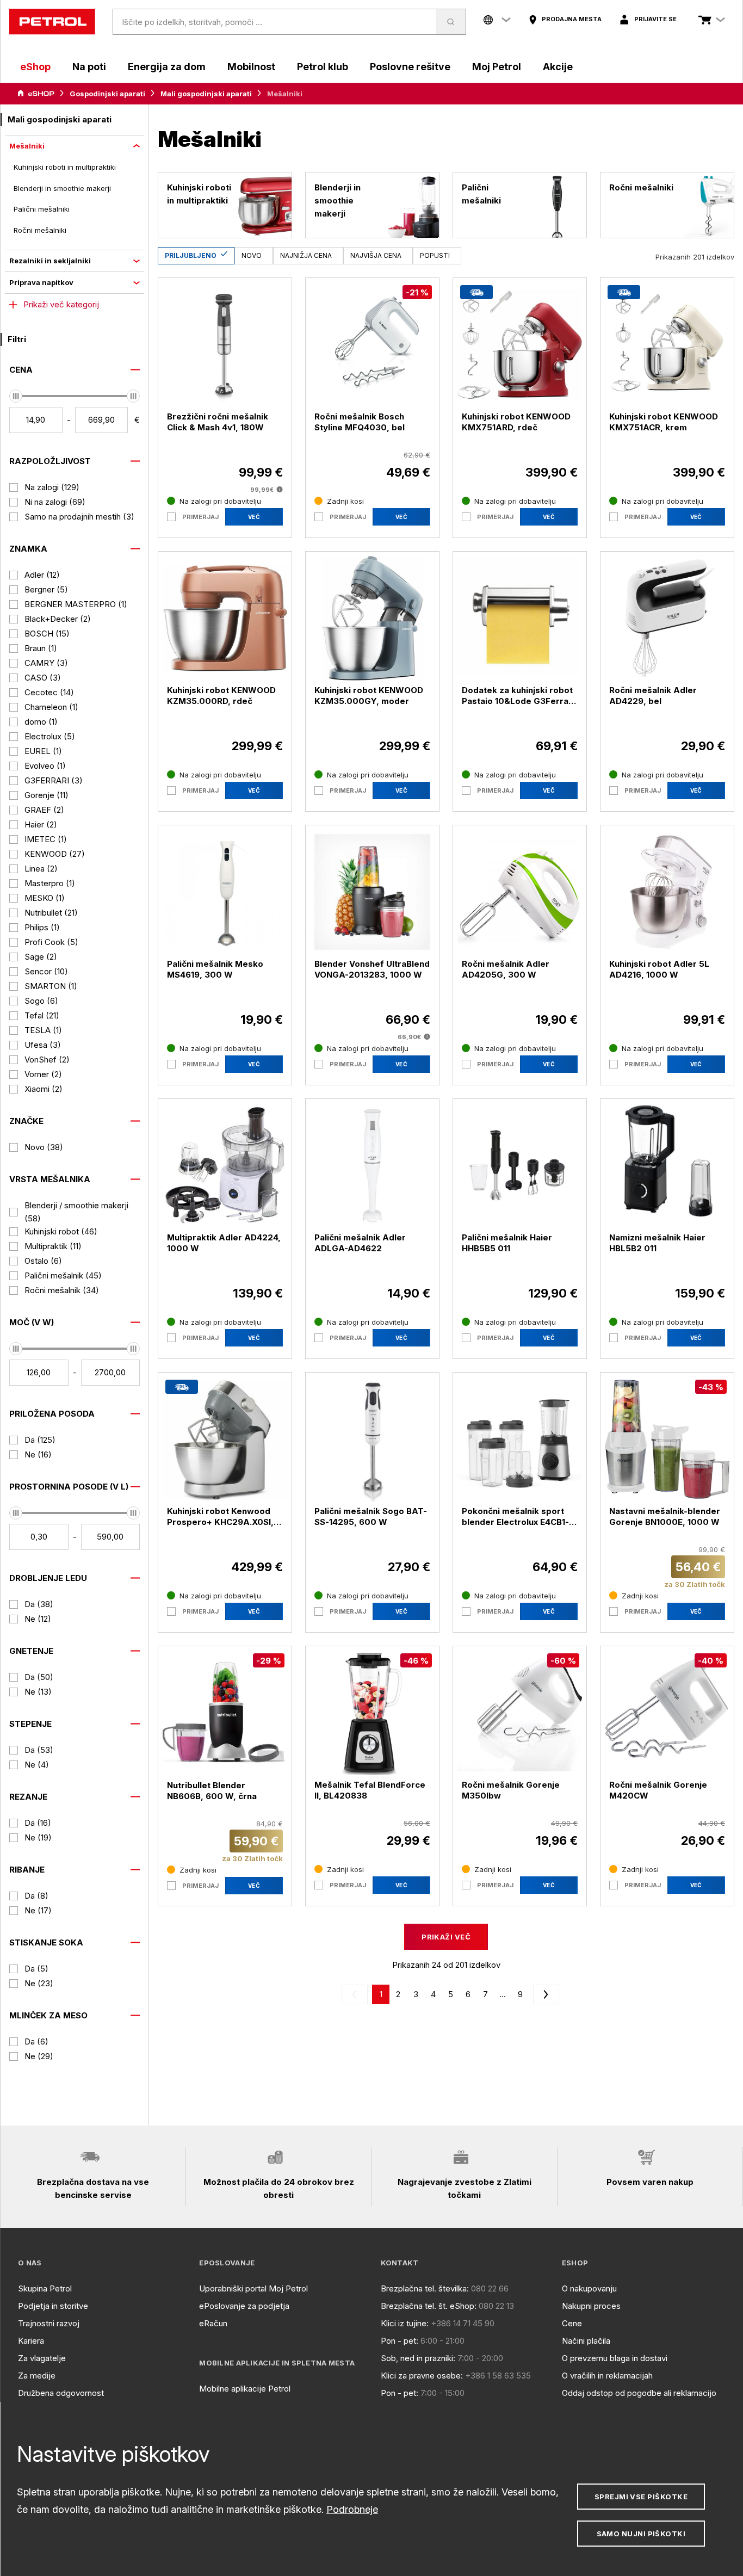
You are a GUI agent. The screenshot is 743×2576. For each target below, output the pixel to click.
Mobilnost (251, 67)
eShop (35, 67)
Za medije (37, 2376)
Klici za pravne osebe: (422, 2376)
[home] (52, 22)
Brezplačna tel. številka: (425, 2288)
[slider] (16, 396)
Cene (572, 2323)
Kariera (31, 2341)
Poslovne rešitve (410, 67)
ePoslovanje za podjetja (244, 2306)
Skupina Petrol (45, 2288)
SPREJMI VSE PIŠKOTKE (641, 2497)
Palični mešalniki (42, 209)
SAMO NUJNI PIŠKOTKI (641, 2534)
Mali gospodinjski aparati (206, 94)
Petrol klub (323, 67)
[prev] (357, 1994)
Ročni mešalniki (40, 230)
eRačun (213, 2323)
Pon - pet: (400, 2341)
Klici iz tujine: (405, 2323)
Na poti (89, 67)
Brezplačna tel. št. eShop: (429, 2306)
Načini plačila (586, 2341)
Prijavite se (655, 19)
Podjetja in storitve (53, 2306)
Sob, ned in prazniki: (418, 2358)
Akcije (558, 67)
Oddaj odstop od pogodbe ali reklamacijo (639, 2393)
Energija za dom (167, 67)
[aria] (36, 94)
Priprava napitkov (41, 282)
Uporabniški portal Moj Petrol (253, 2288)
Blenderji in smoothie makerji (62, 188)
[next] (544, 1994)
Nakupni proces (591, 2306)
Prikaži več (446, 1937)
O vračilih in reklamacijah (607, 2376)
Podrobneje (352, 2509)
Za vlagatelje (42, 2358)
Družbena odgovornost (61, 2393)
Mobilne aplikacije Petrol (245, 2389)
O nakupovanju (589, 2288)
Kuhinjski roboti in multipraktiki (65, 167)
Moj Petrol (497, 67)
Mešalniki (27, 146)
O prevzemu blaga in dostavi (615, 2358)
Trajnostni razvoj (49, 2323)
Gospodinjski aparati (107, 94)
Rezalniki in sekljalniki (50, 261)
